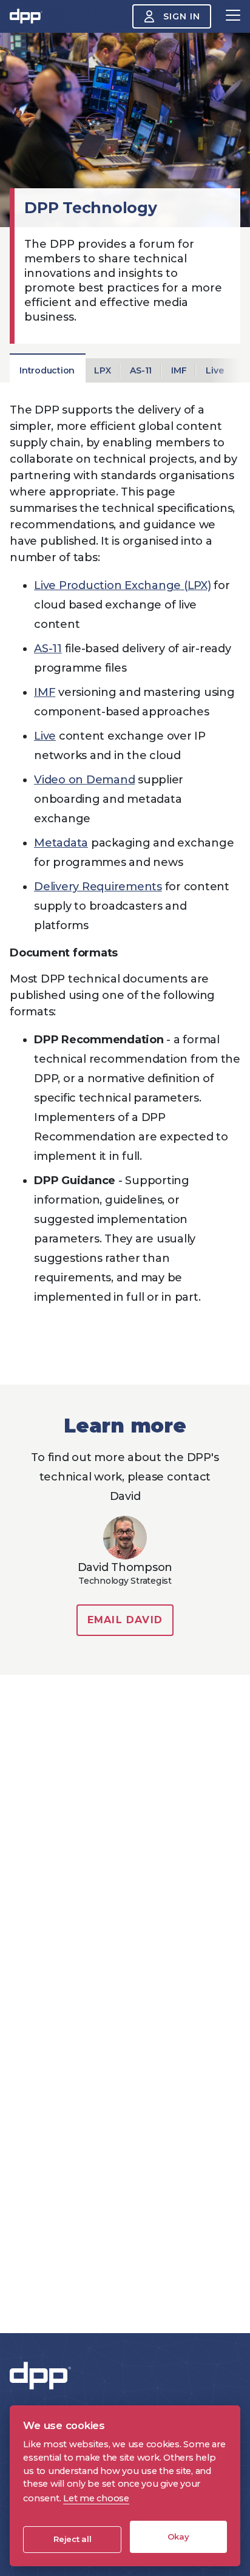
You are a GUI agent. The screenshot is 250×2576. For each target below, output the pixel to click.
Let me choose (96, 2498)
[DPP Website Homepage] (43, 2376)
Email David (125, 1620)
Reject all (73, 2539)
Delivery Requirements (98, 887)
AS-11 (48, 649)
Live (45, 736)
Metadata (61, 843)
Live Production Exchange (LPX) (123, 585)
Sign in (182, 16)
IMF (45, 692)
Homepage (26, 16)
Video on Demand (84, 780)
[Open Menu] (233, 16)
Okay (178, 2537)
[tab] (47, 370)
